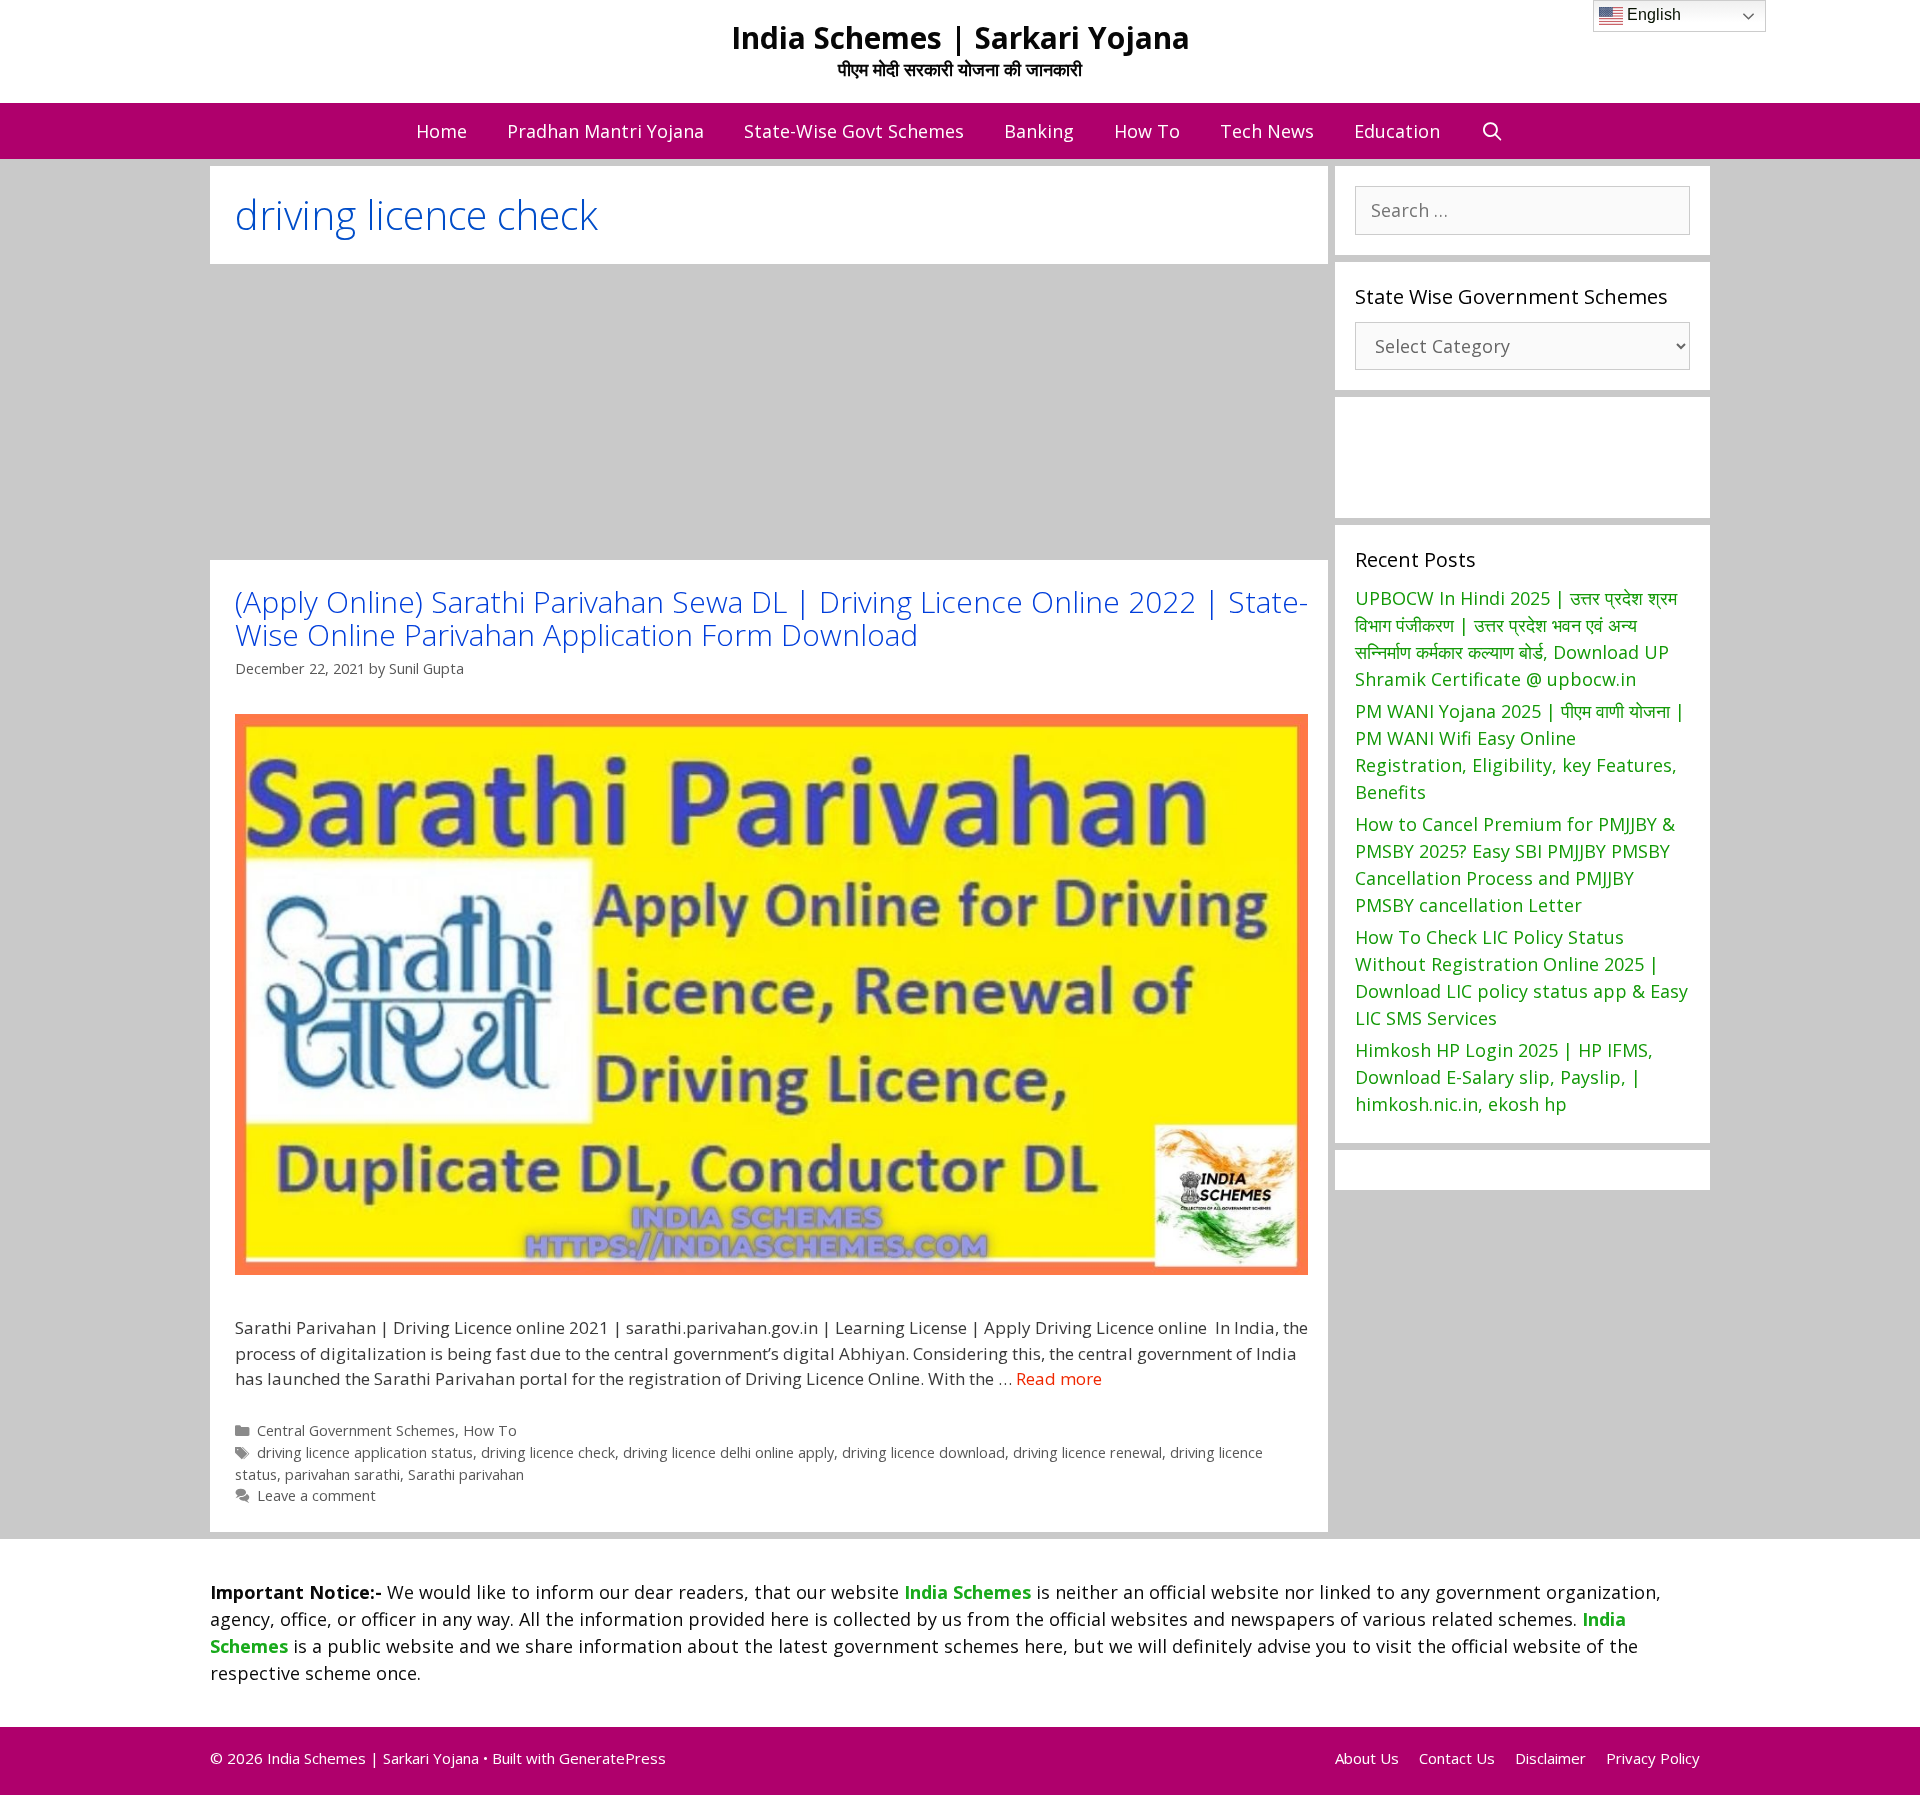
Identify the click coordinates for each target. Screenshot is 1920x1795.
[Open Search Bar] (1491, 131)
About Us (1367, 1758)
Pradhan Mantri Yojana (605, 131)
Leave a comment (316, 1495)
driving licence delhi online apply (728, 1452)
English (1652, 14)
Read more (1059, 1378)
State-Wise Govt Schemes (854, 131)
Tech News (1267, 131)
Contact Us (1457, 1758)
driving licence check (548, 1452)
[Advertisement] (769, 412)
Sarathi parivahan (466, 1474)
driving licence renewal (1087, 1452)
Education (1397, 131)
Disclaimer (1550, 1758)
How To (1147, 131)
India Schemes (967, 1592)
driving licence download (923, 1452)
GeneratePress (612, 1758)
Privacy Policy (1653, 1758)
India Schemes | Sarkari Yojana (960, 37)
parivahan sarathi (342, 1474)
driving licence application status (365, 1452)
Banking (1039, 131)
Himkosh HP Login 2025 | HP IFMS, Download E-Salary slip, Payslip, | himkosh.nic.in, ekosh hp (1504, 1077)
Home (441, 131)
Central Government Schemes (356, 1430)
